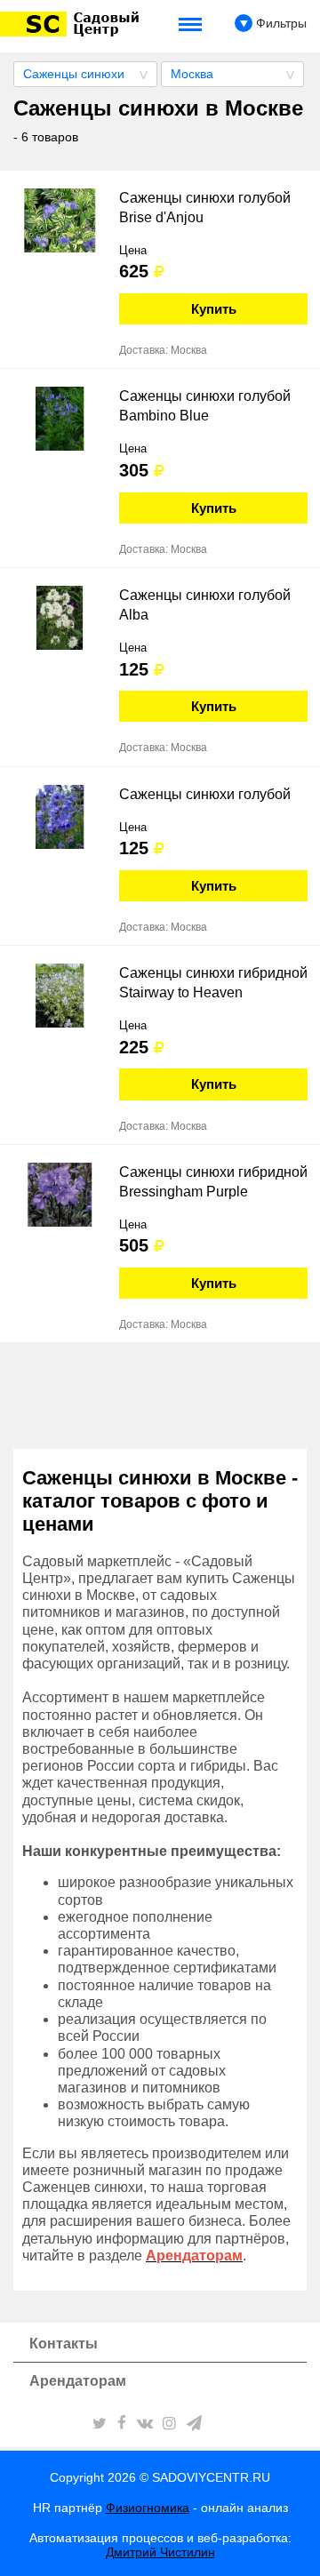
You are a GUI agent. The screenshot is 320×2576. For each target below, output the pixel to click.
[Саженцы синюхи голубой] (60, 817)
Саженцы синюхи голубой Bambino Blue (205, 406)
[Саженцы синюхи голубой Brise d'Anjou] (60, 220)
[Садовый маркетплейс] (72, 24)
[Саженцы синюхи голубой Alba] (60, 618)
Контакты (64, 2344)
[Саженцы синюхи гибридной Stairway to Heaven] (60, 996)
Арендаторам (78, 2381)
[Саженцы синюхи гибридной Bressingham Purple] (60, 1195)
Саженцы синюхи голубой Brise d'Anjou (205, 208)
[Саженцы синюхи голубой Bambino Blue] (60, 419)
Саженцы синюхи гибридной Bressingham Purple (213, 1182)
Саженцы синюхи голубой (205, 794)
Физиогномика (148, 2508)
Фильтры (280, 23)
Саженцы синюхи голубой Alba (205, 605)
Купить (214, 309)
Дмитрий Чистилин (160, 2552)
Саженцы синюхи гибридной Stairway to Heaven (213, 983)
